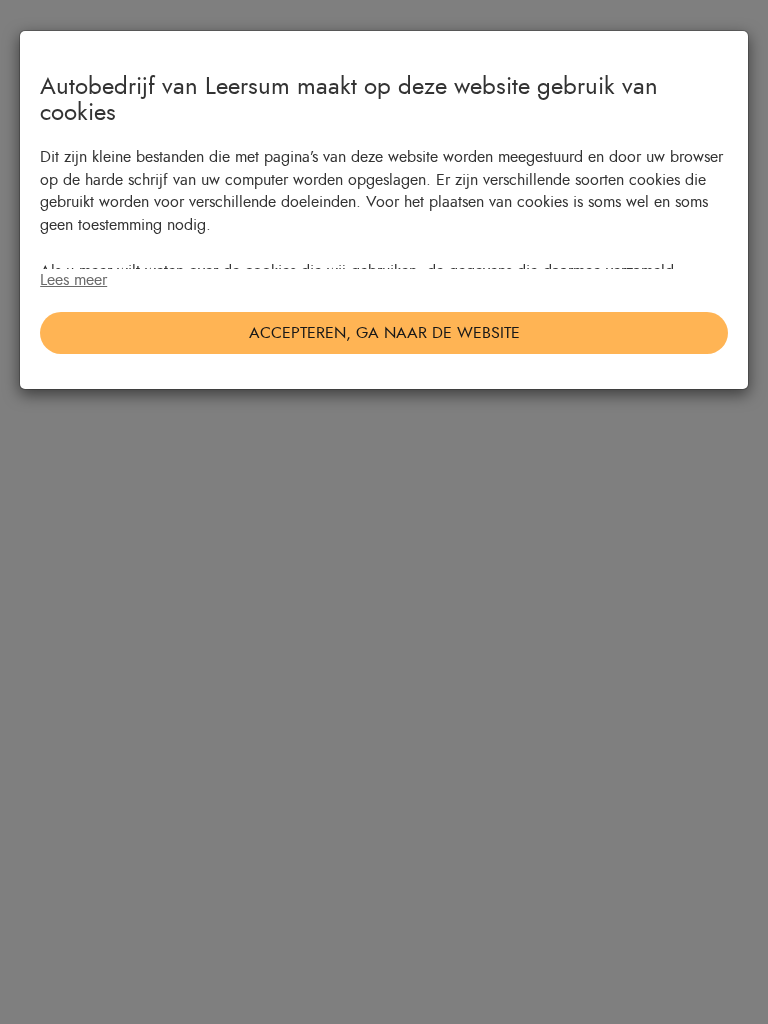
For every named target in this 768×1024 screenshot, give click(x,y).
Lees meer (73, 280)
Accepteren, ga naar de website (384, 333)
